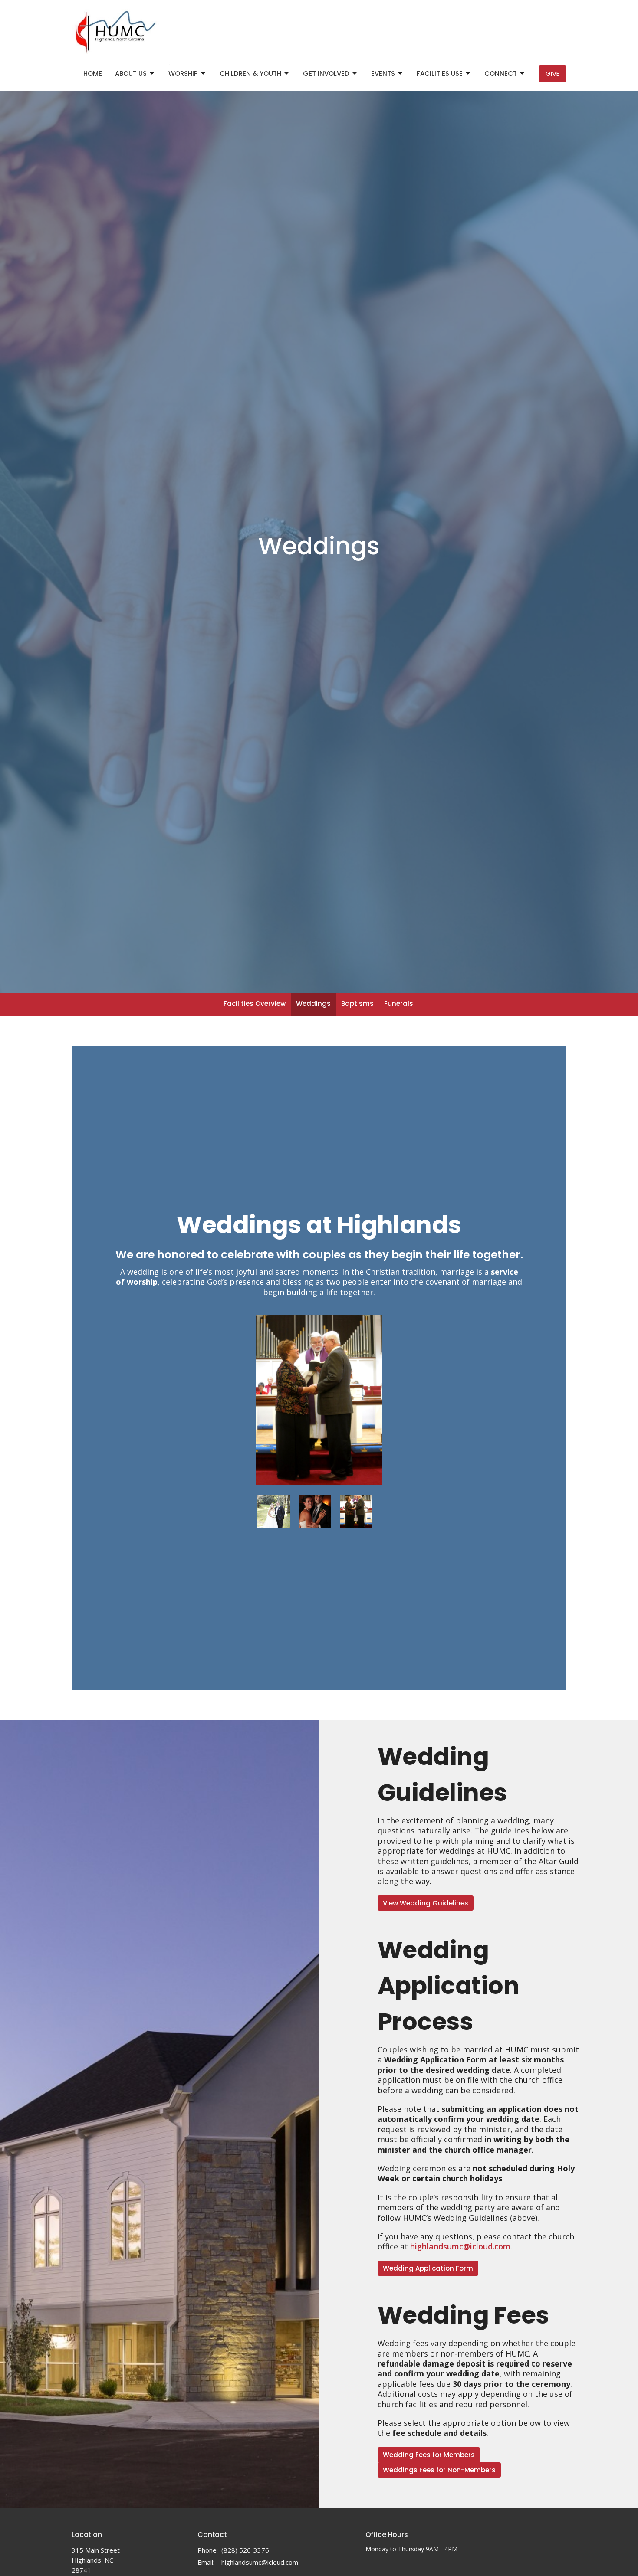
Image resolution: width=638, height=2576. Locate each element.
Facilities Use (440, 74)
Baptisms (357, 1003)
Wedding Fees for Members (429, 2455)
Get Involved (326, 74)
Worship (183, 74)
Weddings (313, 1003)
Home (93, 74)
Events (383, 74)
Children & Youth (250, 74)
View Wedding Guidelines (426, 1903)
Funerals (399, 1003)
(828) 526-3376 (245, 2550)
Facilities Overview (255, 1003)
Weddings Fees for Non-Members (439, 2470)
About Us (131, 74)
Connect (501, 74)
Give (552, 74)
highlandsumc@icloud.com (260, 2562)
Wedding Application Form (428, 2268)
